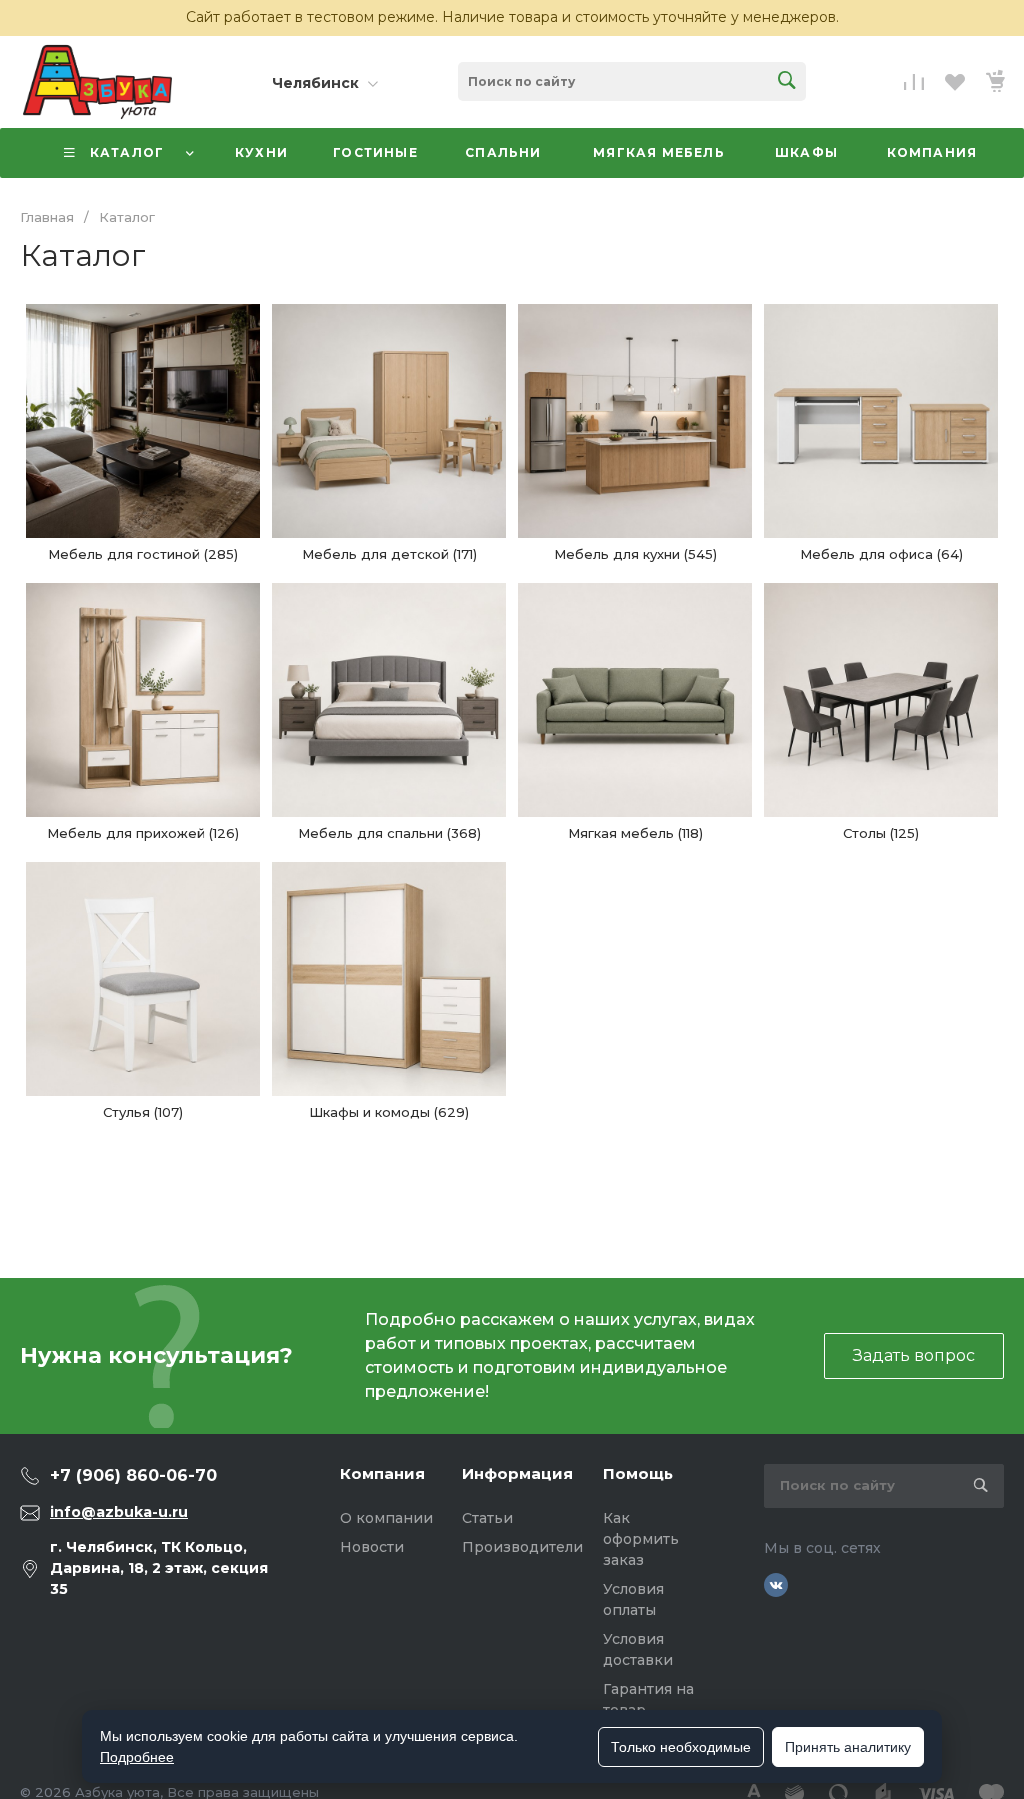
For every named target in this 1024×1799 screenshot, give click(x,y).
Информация (517, 1473)
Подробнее (137, 1757)
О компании (386, 1518)
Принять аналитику (848, 1747)
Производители (522, 1547)
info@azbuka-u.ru (119, 1512)
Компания (382, 1473)
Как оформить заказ (641, 1539)
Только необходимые (681, 1747)
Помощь (638, 1473)
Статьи (487, 1518)
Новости (372, 1547)
